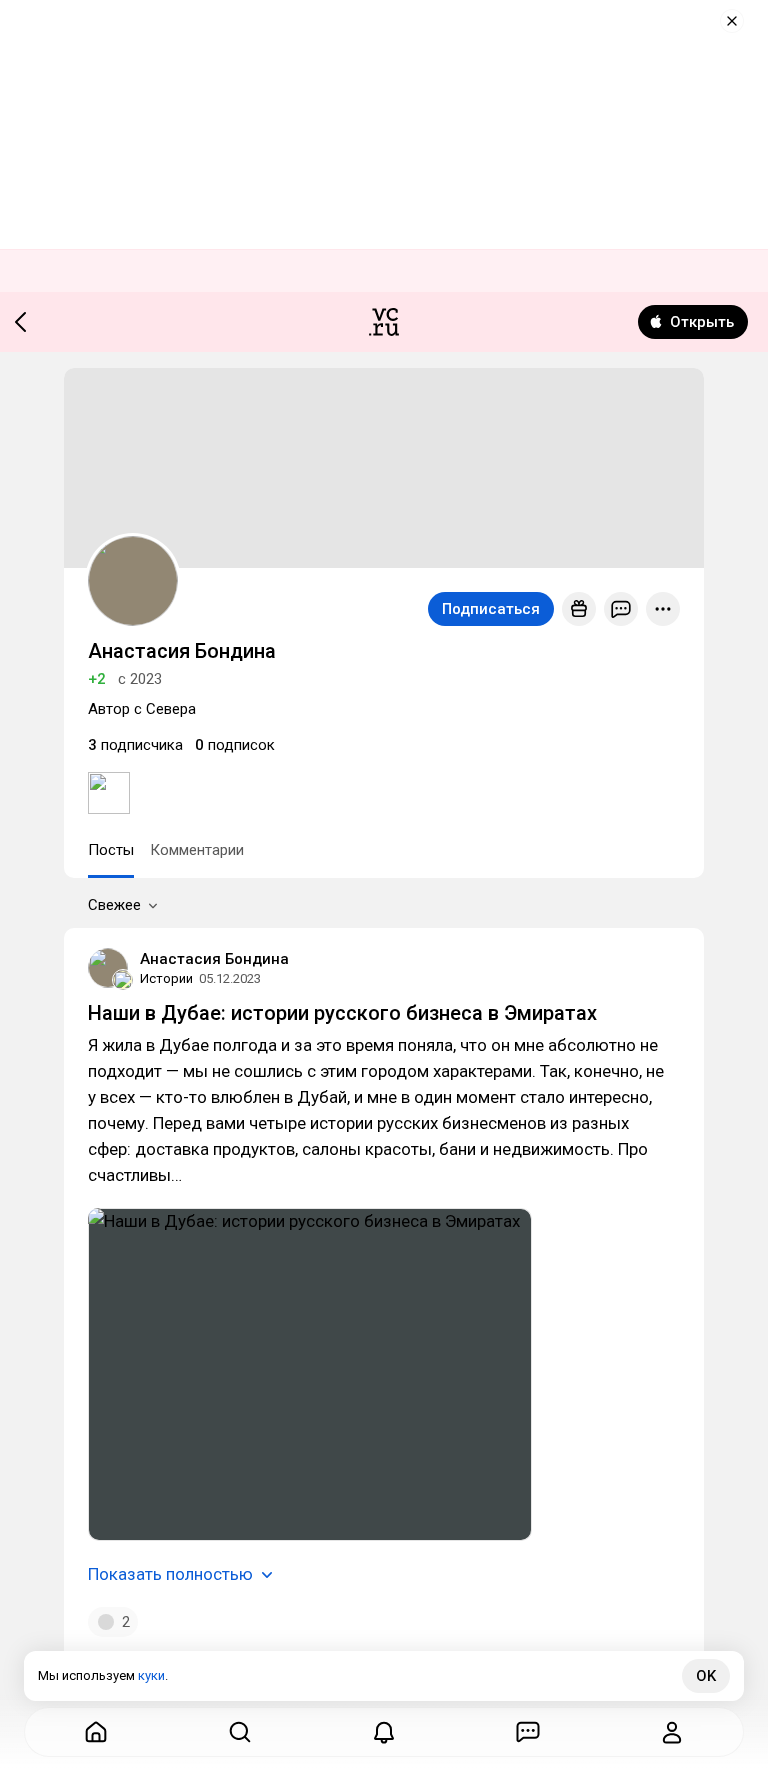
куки (151, 1675)
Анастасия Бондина (214, 959)
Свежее (114, 905)
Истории (166, 978)
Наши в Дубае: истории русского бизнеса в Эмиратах (342, 1013)
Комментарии (197, 850)
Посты (111, 850)
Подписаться (491, 609)
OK (706, 1676)
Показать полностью (170, 1574)
